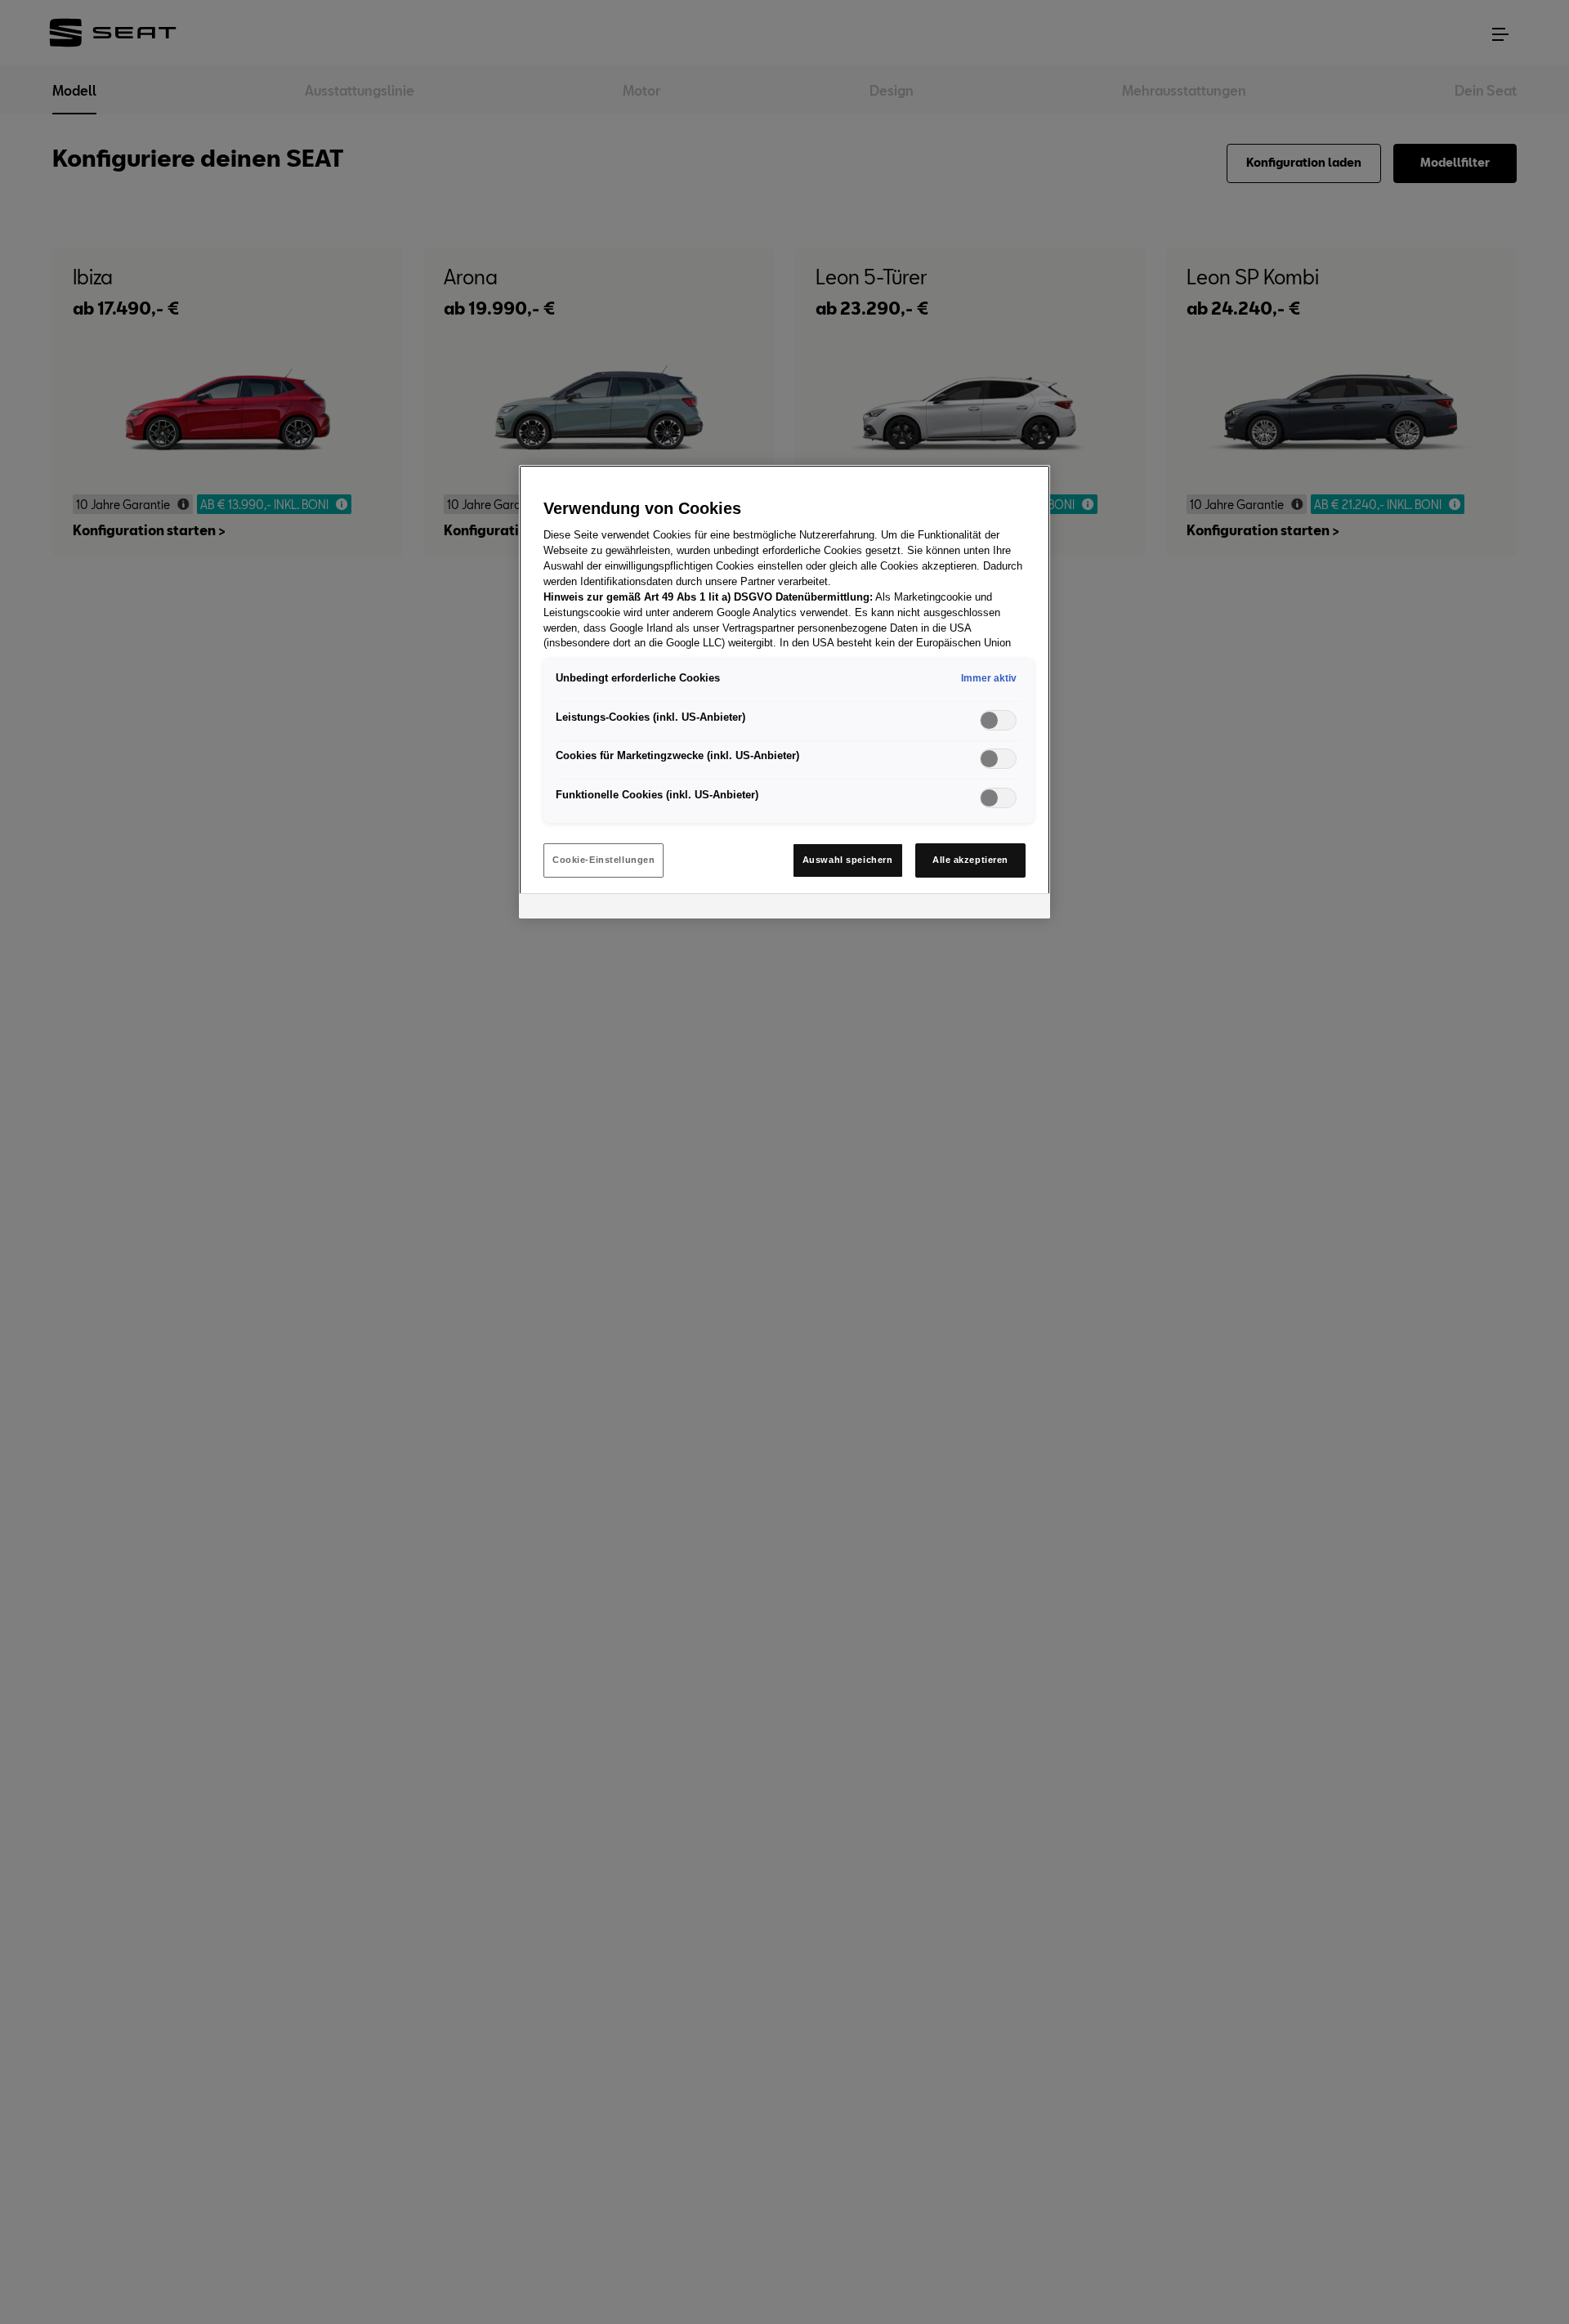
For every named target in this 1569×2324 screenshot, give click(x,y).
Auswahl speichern (848, 860)
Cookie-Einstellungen (603, 860)
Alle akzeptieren (970, 860)
